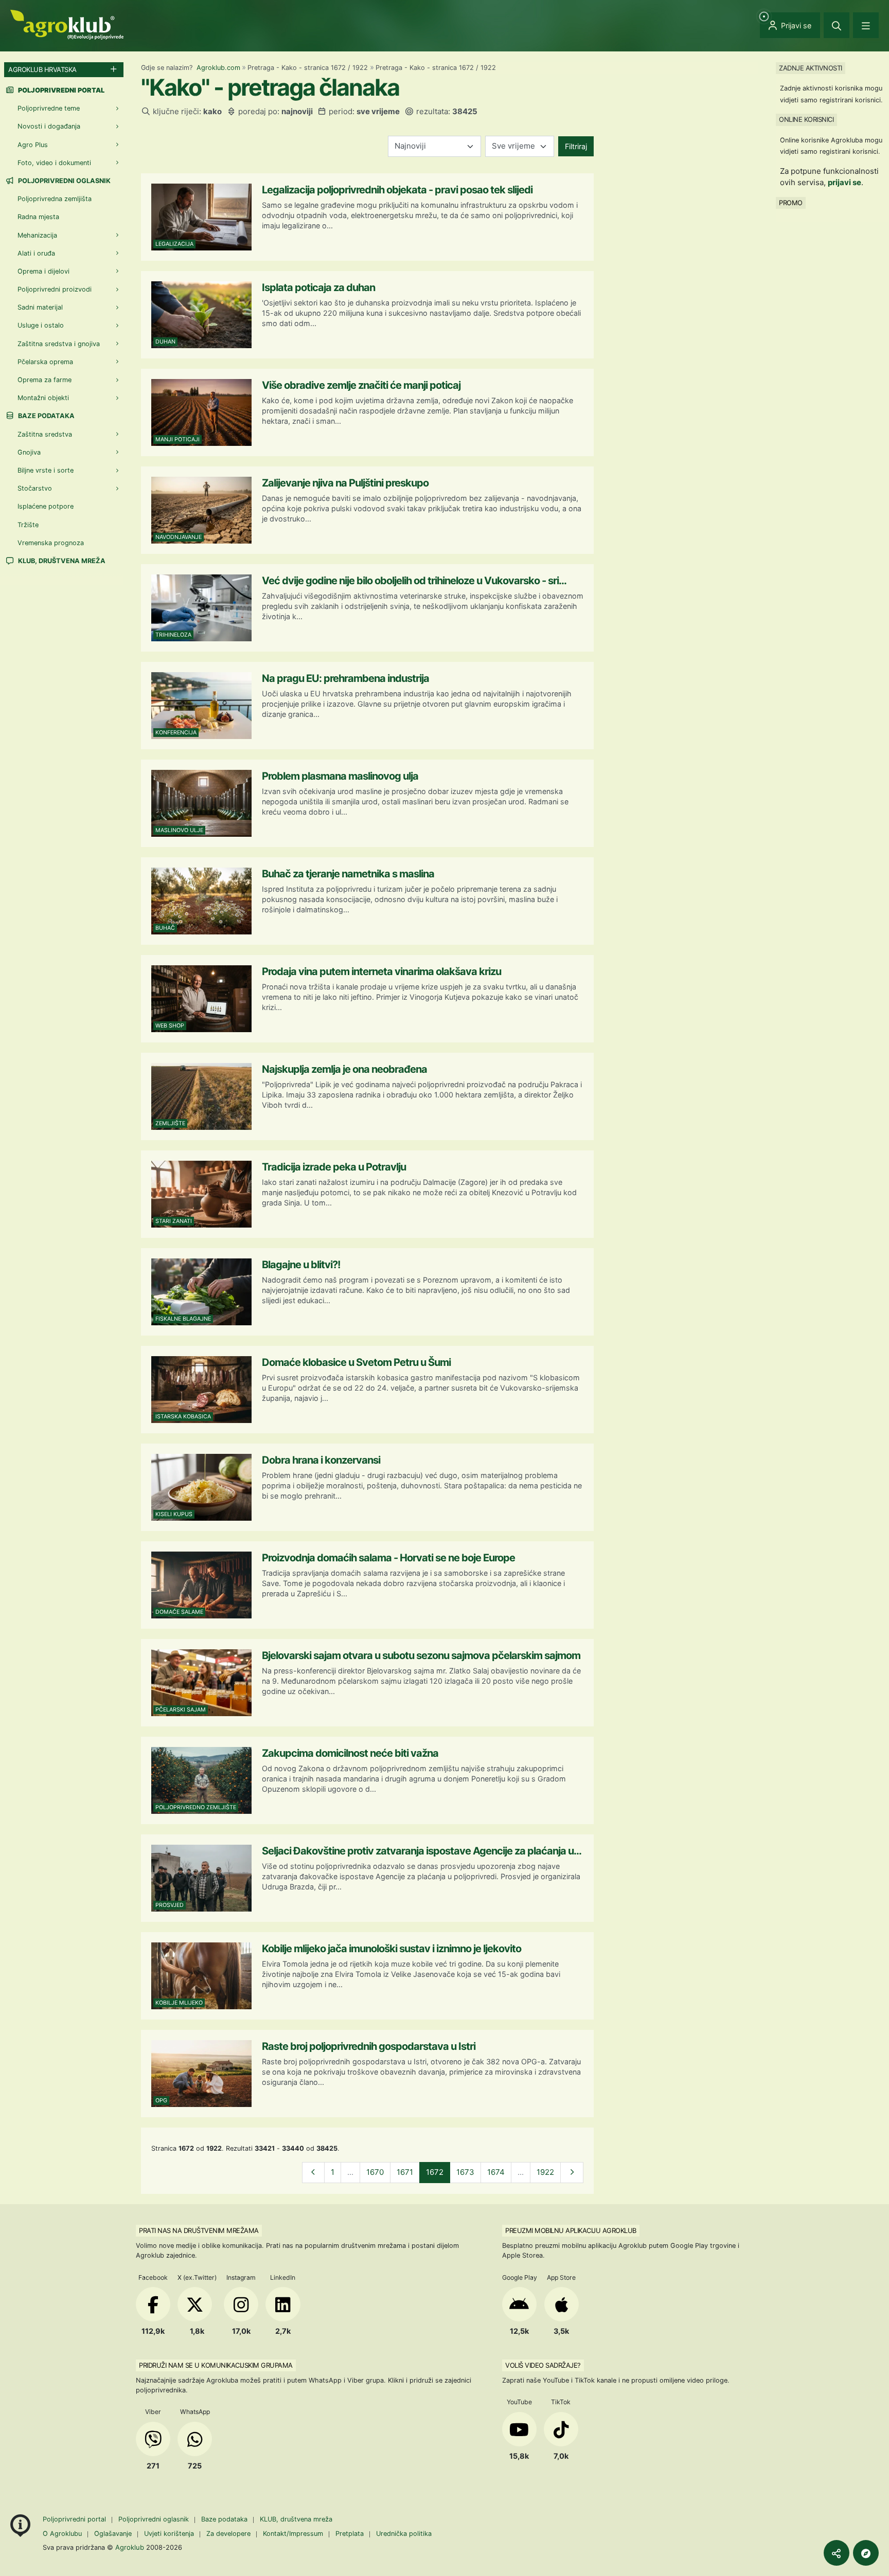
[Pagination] (314, 2173)
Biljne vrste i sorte (46, 470)
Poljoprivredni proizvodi (55, 289)
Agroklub (130, 2547)
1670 (375, 2172)
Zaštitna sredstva (45, 434)
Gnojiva (29, 452)
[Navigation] (866, 25)
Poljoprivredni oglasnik (64, 181)
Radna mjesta (38, 217)
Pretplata (350, 2534)
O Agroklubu (62, 2534)
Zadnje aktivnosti (811, 68)
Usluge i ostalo (41, 325)
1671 (405, 2172)
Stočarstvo (35, 488)
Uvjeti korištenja (169, 2534)
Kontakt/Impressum (293, 2534)
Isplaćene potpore (46, 506)
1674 (496, 2172)
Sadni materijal (40, 307)
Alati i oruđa (36, 253)
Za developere (228, 2534)
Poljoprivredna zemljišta (55, 199)
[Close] (837, 25)
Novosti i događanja (49, 126)
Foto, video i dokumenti (54, 163)
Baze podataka (46, 416)
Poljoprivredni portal (75, 2519)
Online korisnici (806, 119)
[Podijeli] (837, 2553)
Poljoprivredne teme (49, 108)
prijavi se (844, 182)
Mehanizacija (37, 235)
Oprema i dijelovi (43, 271)
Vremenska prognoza (51, 543)
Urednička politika (404, 2534)
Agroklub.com (218, 68)
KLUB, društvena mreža (61, 561)
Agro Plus (33, 145)
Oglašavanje (113, 2534)
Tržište (28, 525)
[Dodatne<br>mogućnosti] (866, 2553)
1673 (465, 2172)
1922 (545, 2172)
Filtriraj (576, 146)
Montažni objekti (43, 398)
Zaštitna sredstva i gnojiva (59, 344)
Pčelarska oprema (45, 362)
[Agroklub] (67, 24)
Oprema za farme (45, 380)
